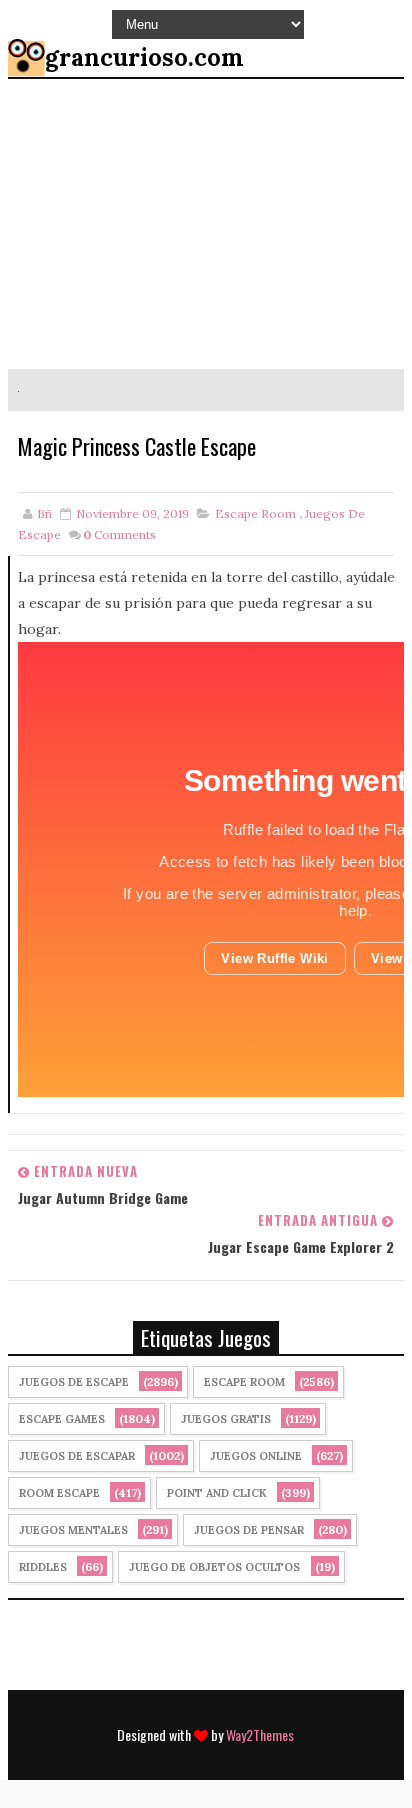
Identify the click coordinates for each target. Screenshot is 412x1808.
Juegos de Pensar (249, 1530)
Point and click (217, 1493)
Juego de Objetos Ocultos (214, 1567)
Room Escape (59, 1493)
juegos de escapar (77, 1456)
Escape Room (255, 513)
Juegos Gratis (226, 1419)
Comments (119, 534)
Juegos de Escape (74, 1382)
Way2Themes (260, 1734)
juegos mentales (73, 1530)
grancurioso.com (144, 57)
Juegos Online (256, 1456)
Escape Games (62, 1419)
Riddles (43, 1567)
